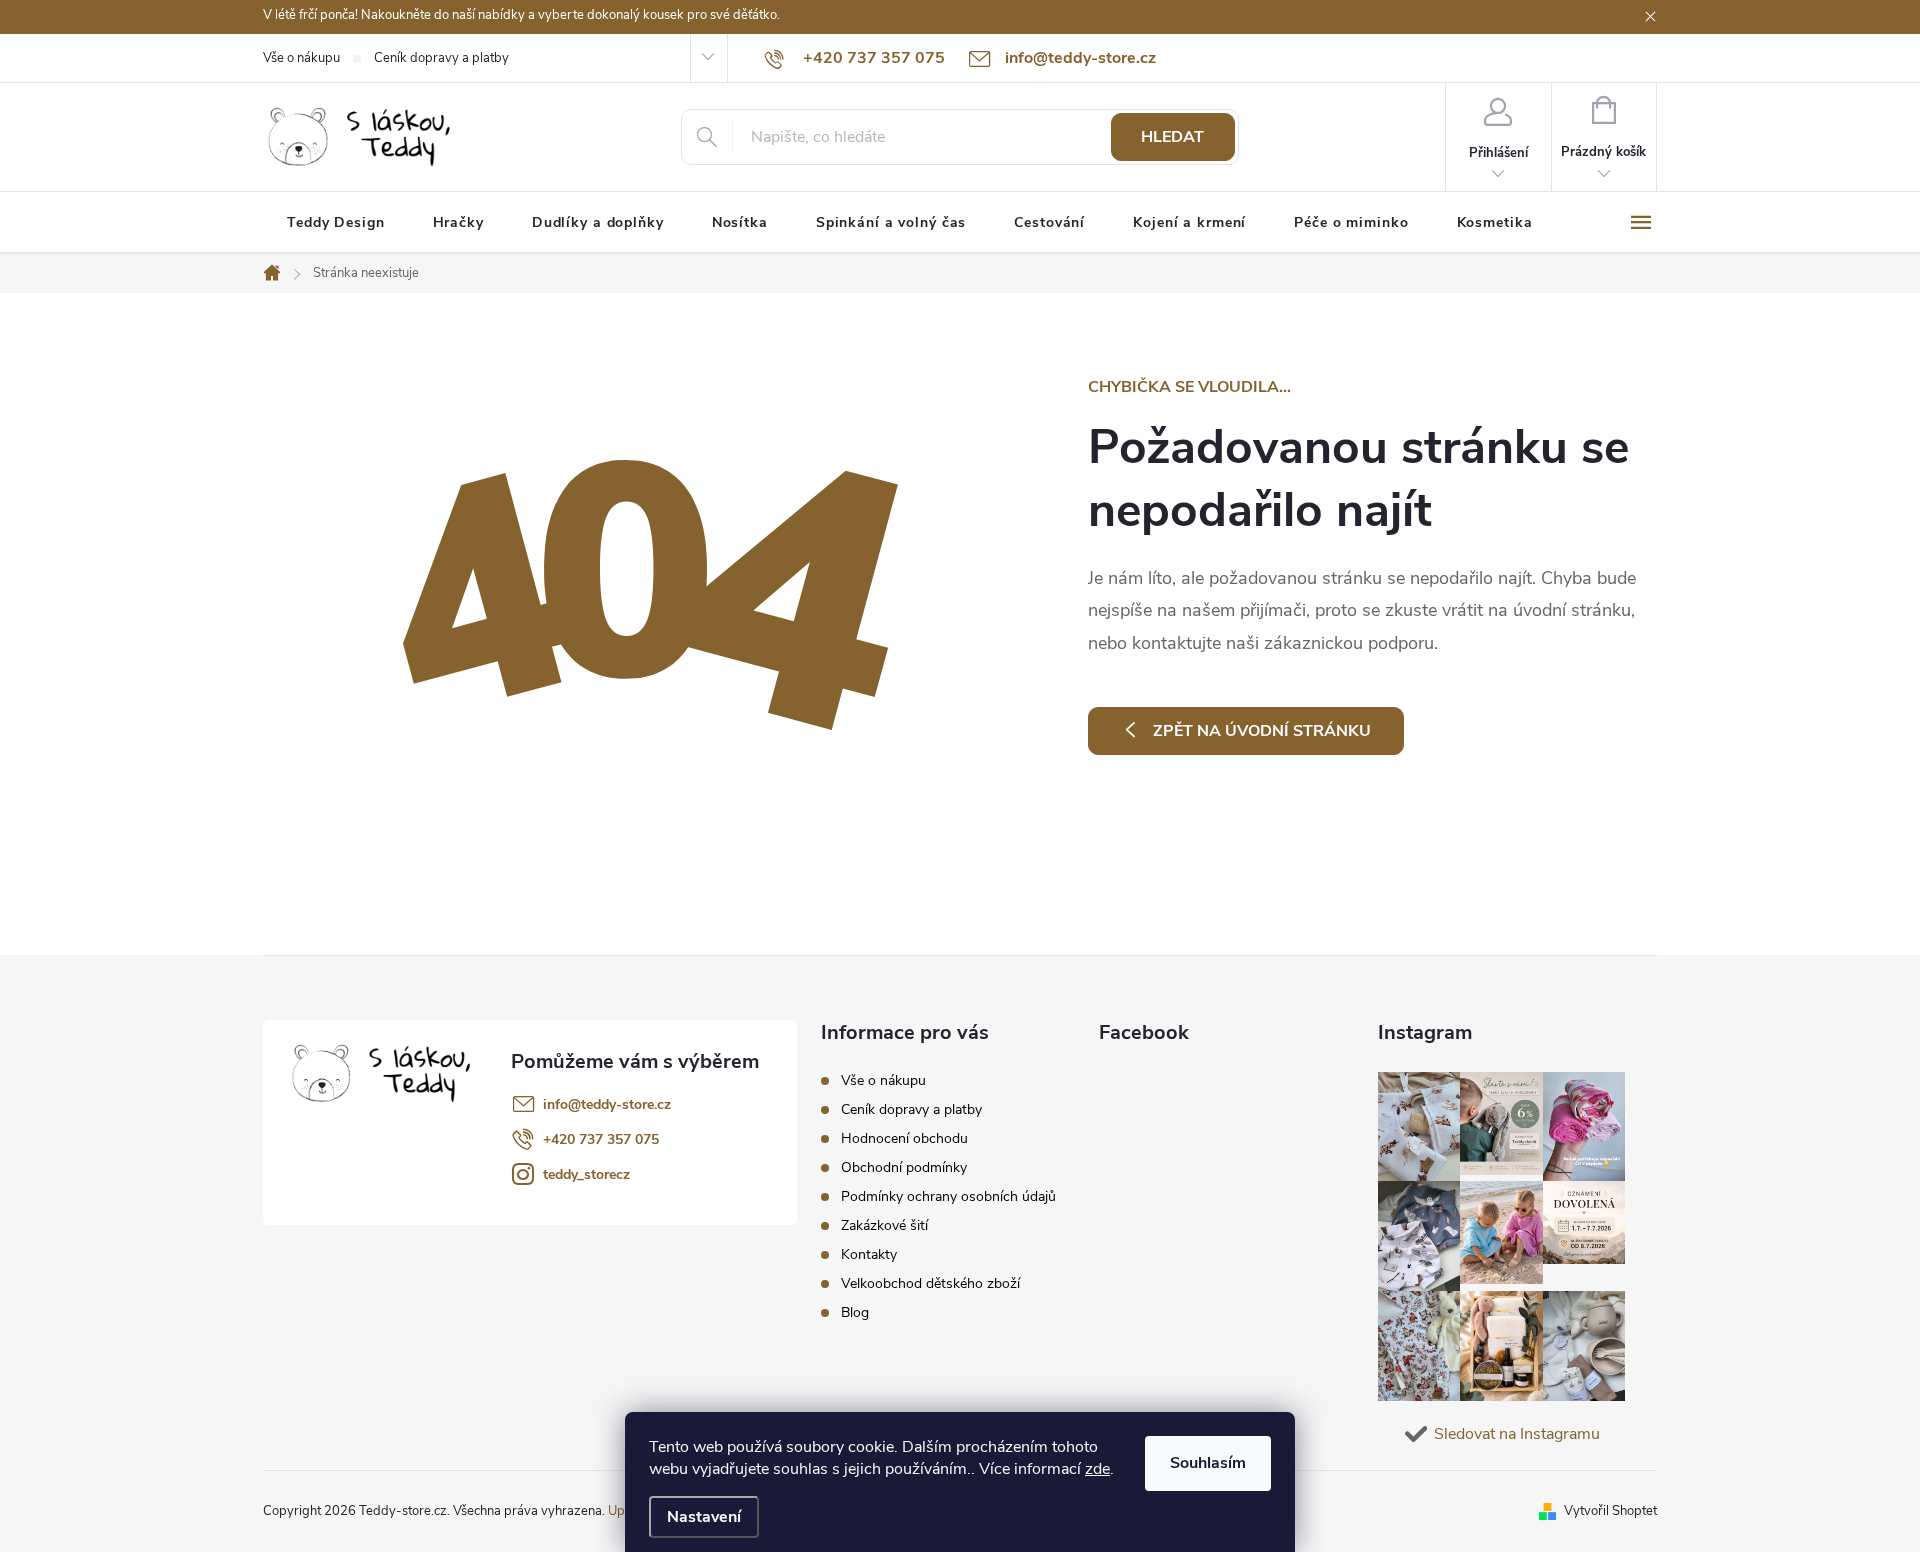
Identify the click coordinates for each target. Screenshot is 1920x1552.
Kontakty (869, 1254)
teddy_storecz (586, 1174)
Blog (855, 1312)
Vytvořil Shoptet (1610, 1511)
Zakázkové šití (884, 1225)
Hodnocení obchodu (904, 1138)
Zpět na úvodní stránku (1262, 731)
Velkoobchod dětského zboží (930, 1283)
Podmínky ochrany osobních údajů (948, 1196)
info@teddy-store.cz (607, 1104)
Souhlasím (1208, 1463)
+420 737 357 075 (601, 1139)
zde (1097, 1469)
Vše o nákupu (301, 58)
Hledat (1172, 137)
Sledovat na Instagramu (1517, 1434)
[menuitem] (336, 223)
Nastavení (704, 1517)
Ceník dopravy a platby (441, 58)
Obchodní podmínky (904, 1167)
